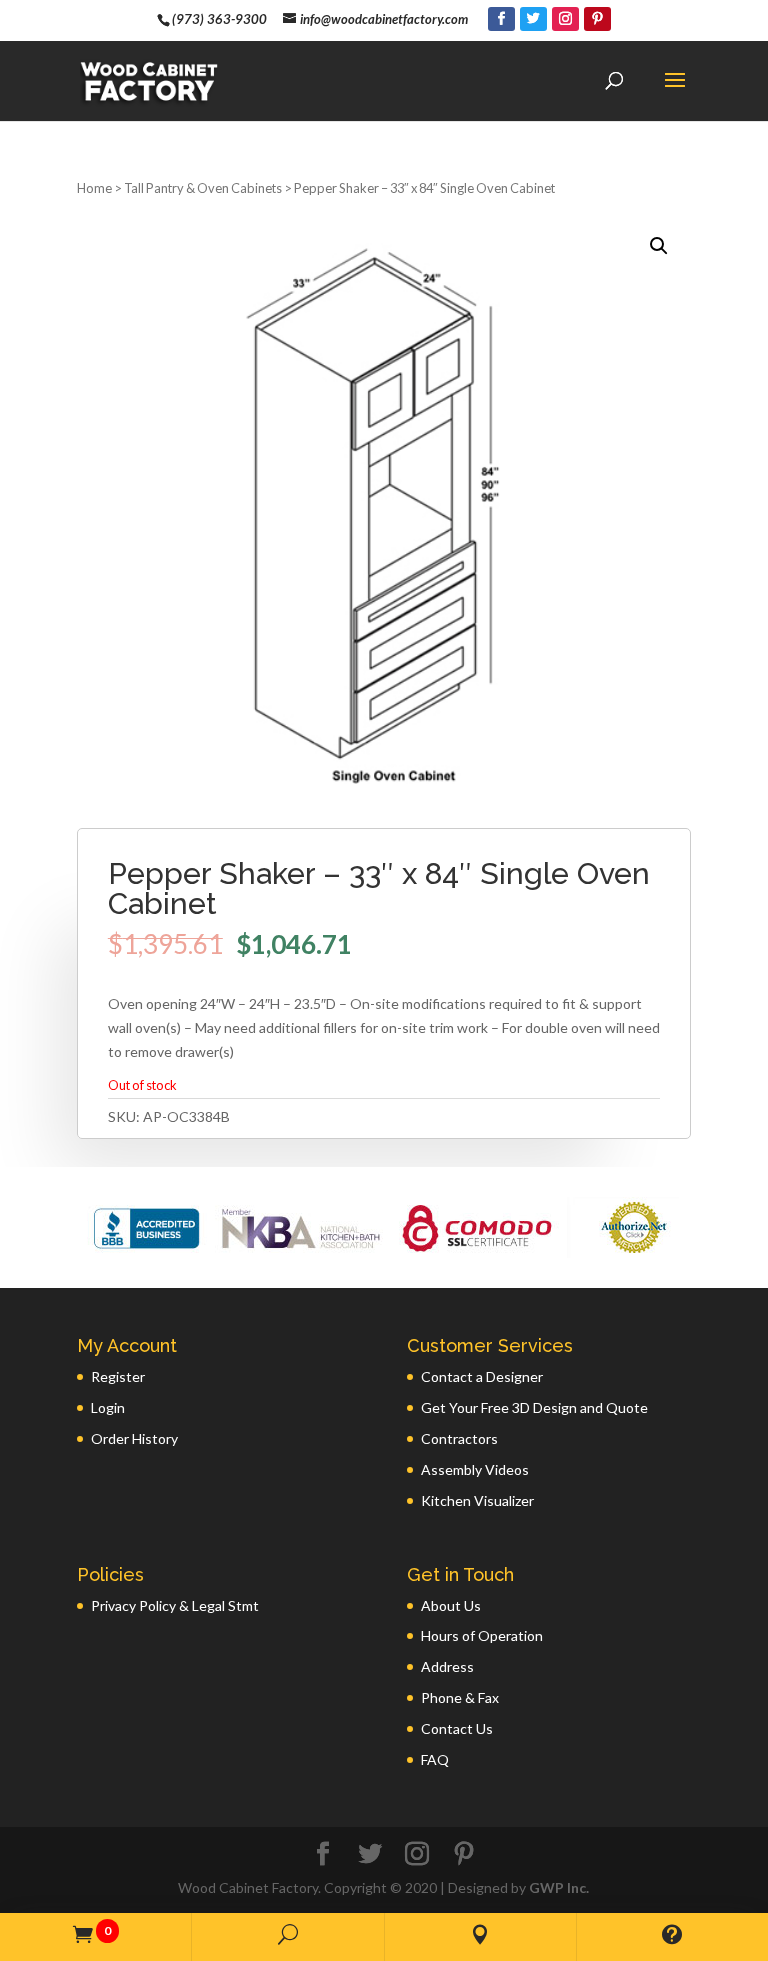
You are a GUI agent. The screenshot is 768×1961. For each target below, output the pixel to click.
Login (108, 1407)
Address (447, 1666)
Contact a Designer (482, 1376)
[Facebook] (501, 19)
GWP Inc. (559, 1887)
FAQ (435, 1759)
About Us (451, 1605)
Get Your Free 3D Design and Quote (534, 1407)
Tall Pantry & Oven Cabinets (203, 188)
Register (118, 1376)
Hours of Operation (482, 1635)
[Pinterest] (597, 19)
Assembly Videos (475, 1469)
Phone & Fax (460, 1697)
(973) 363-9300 (219, 19)
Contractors (459, 1438)
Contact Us (457, 1728)
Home (94, 188)
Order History (134, 1438)
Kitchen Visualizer (477, 1500)
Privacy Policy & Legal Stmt (175, 1605)
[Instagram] (565, 19)
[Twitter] (533, 19)
